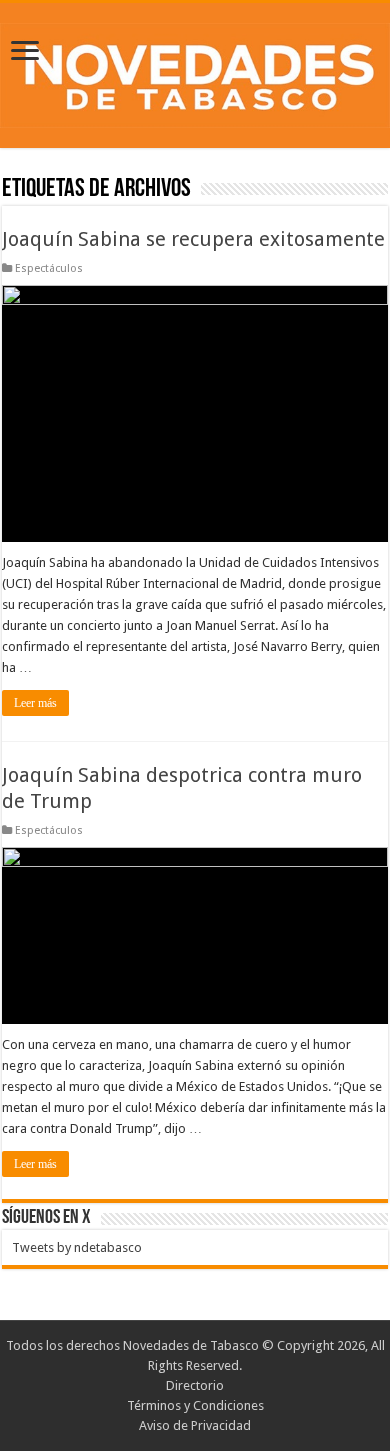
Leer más (35, 703)
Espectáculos (49, 268)
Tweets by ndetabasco (77, 1247)
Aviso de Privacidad (195, 1425)
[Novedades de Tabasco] (195, 72)
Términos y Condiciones (195, 1405)
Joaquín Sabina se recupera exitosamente (193, 239)
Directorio (195, 1385)
